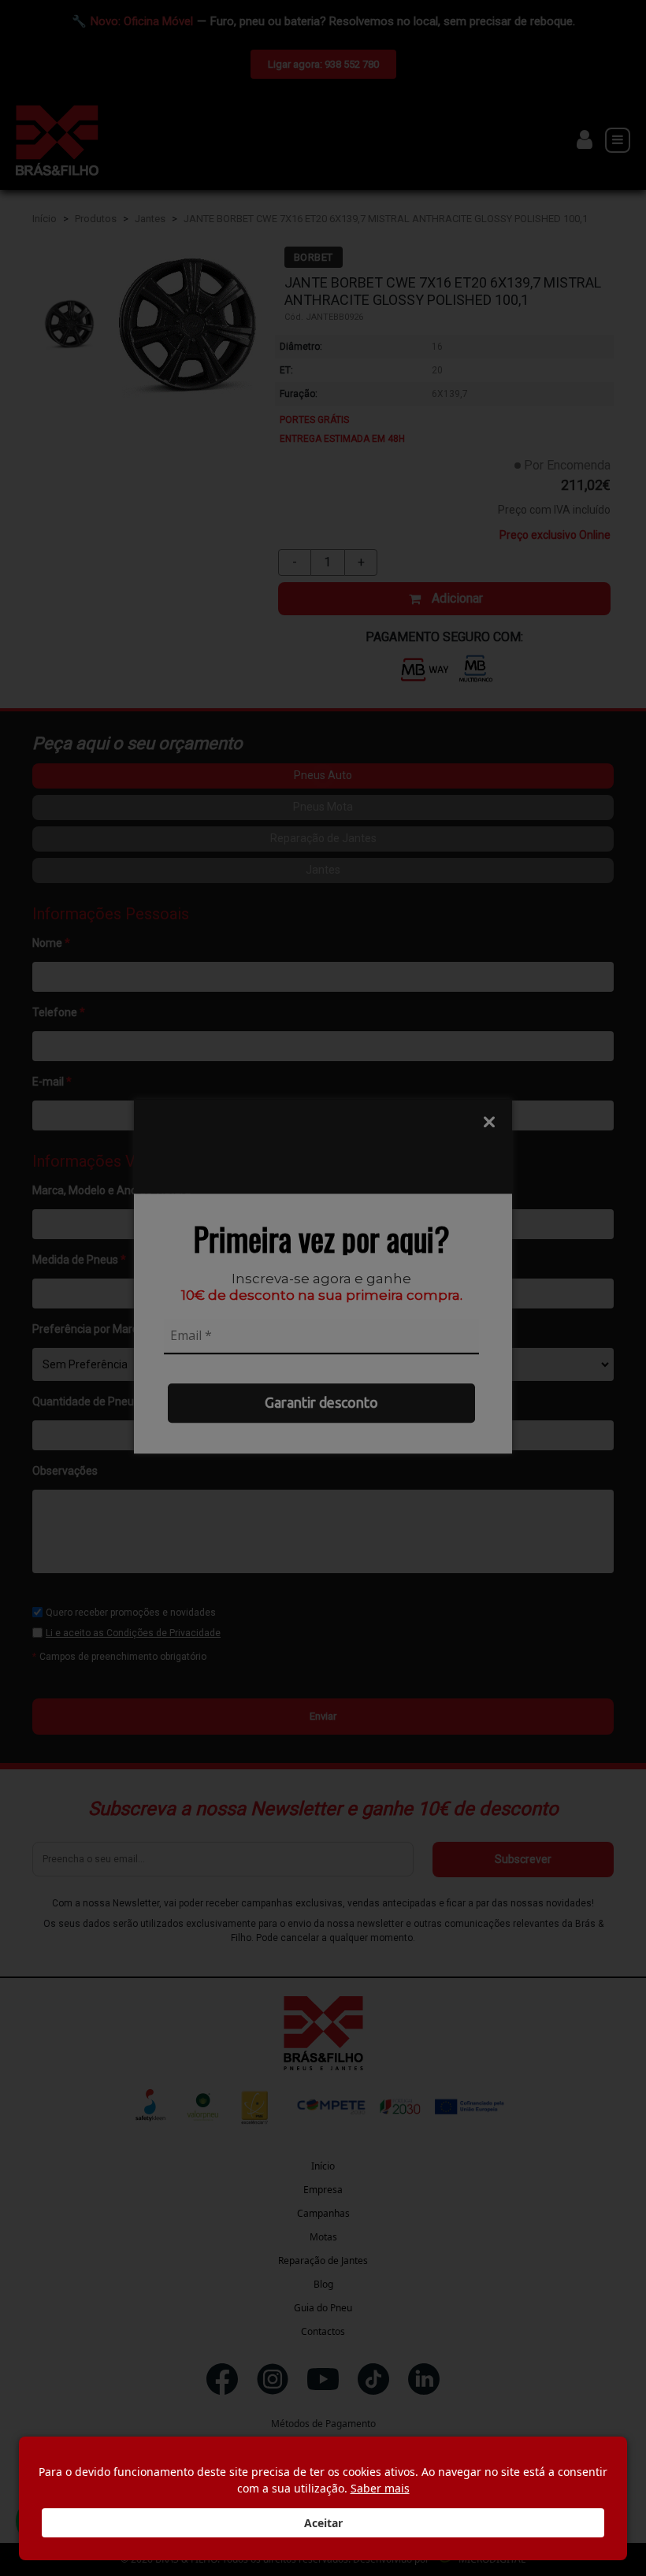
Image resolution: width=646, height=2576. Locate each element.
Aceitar (323, 2523)
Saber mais (380, 2488)
